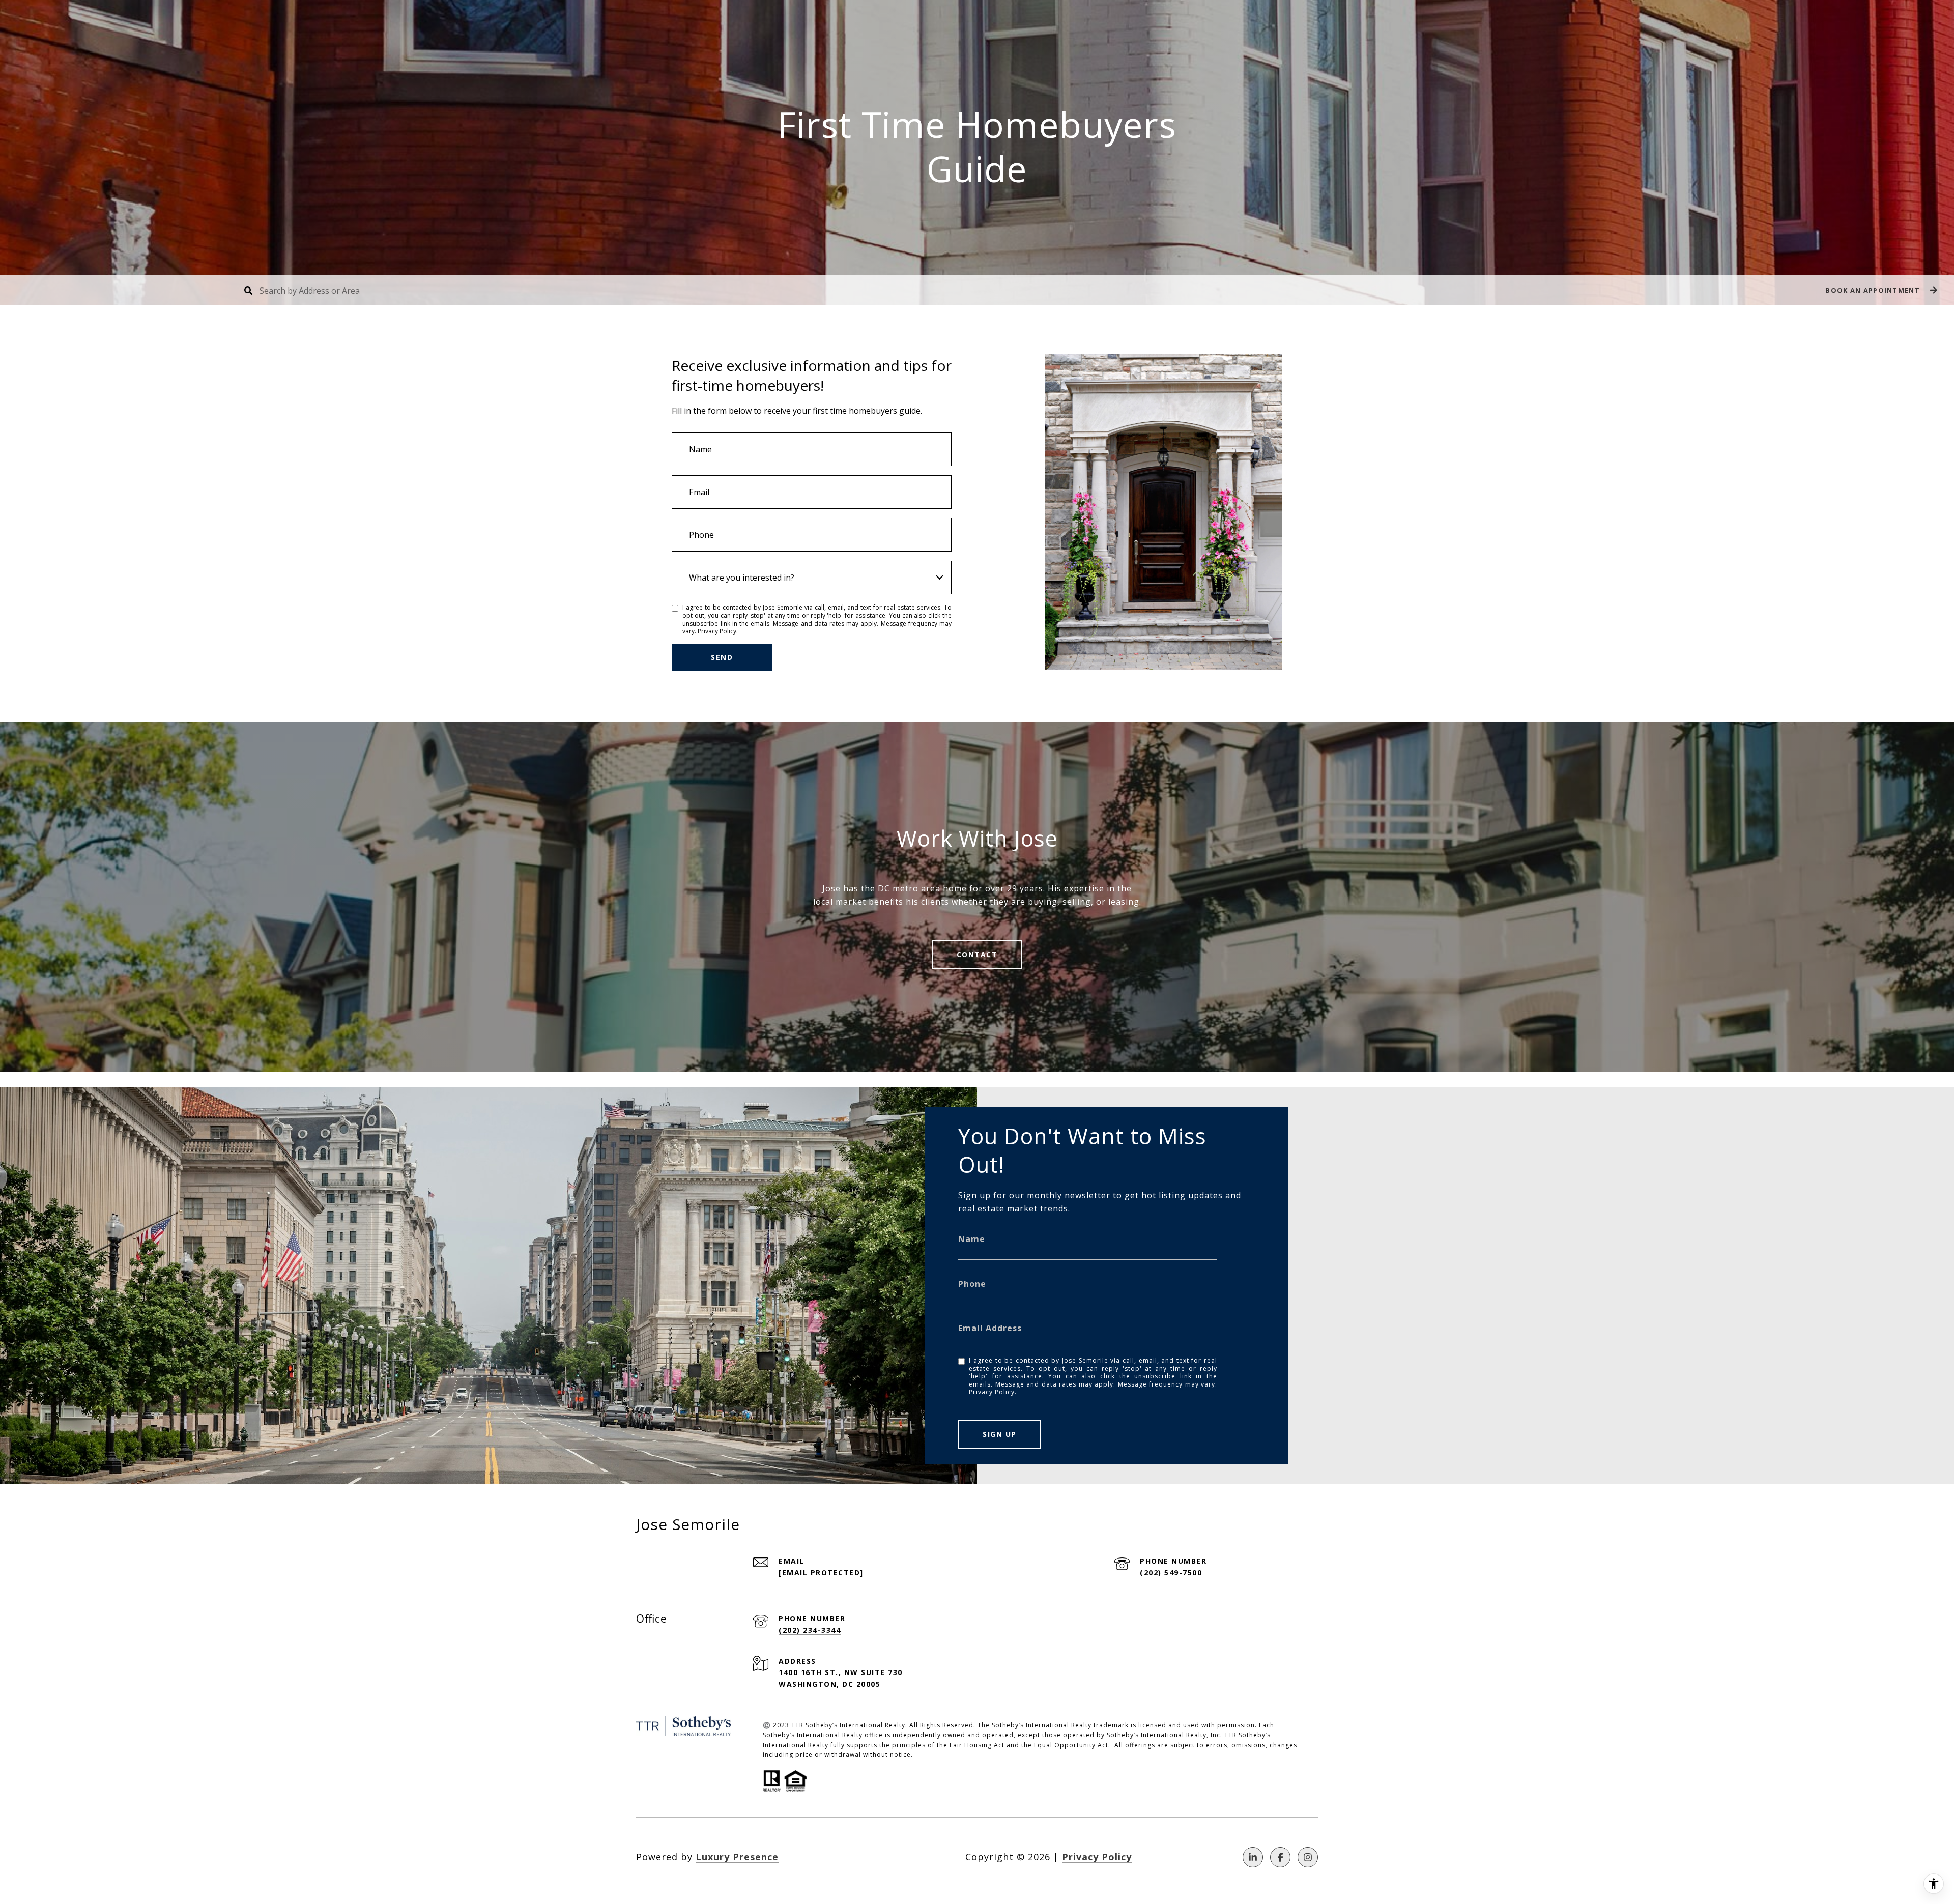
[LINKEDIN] (1253, 1857)
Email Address (990, 1328)
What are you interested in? (742, 578)
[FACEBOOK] (1280, 1857)
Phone (972, 1284)
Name (972, 1239)
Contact (977, 954)
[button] (1880, 290)
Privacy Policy (717, 631)
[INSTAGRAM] (1308, 1857)
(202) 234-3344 (810, 1630)
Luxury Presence (737, 1857)
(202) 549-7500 (1171, 1573)
